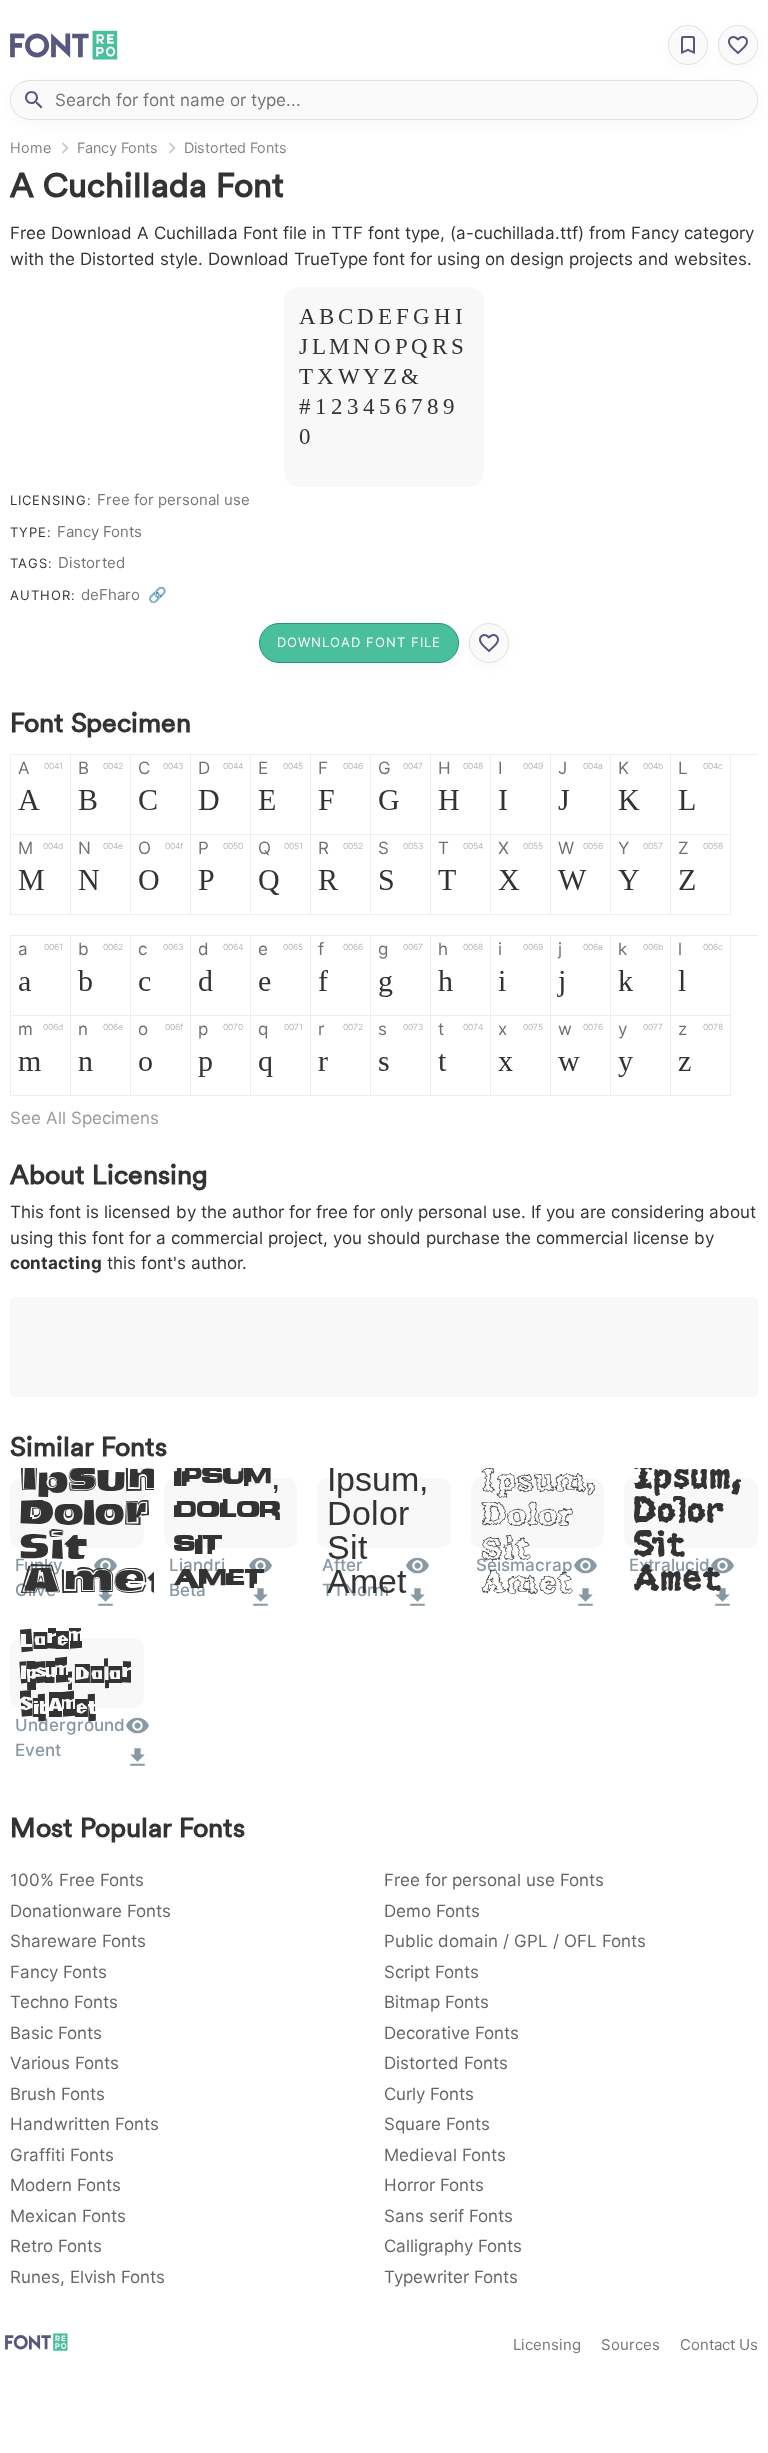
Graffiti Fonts (62, 2155)
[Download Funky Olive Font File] (105, 1604)
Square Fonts (437, 2124)
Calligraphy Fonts (453, 2246)
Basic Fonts (56, 2033)
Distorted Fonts (235, 147)
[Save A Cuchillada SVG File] (489, 643)
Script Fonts (431, 1972)
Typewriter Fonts (451, 2277)
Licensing (547, 2344)
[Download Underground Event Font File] (137, 1764)
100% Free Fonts (77, 1880)
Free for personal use (173, 499)
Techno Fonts (64, 2002)
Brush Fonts (57, 2094)
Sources (630, 2344)
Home (30, 147)
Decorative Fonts (451, 2033)
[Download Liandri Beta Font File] (260, 1604)
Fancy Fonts (117, 147)
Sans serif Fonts (448, 2216)
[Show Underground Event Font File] (137, 1732)
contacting (56, 1263)
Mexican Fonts (68, 2216)
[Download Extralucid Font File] (722, 1604)
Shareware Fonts (78, 1941)
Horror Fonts (434, 2185)
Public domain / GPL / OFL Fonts (515, 1941)
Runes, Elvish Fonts (87, 2277)
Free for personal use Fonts (494, 1880)
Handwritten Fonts (84, 2124)
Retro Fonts (56, 2246)
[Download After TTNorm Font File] (417, 1604)
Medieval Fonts (445, 2155)
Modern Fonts (65, 2185)
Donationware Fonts (90, 1911)
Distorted (91, 562)
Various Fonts (64, 2063)
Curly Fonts (429, 2094)
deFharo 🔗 (124, 594)
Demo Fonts (432, 1911)
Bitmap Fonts (436, 2002)
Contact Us (719, 2344)
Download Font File (359, 642)
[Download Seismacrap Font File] (585, 1604)
